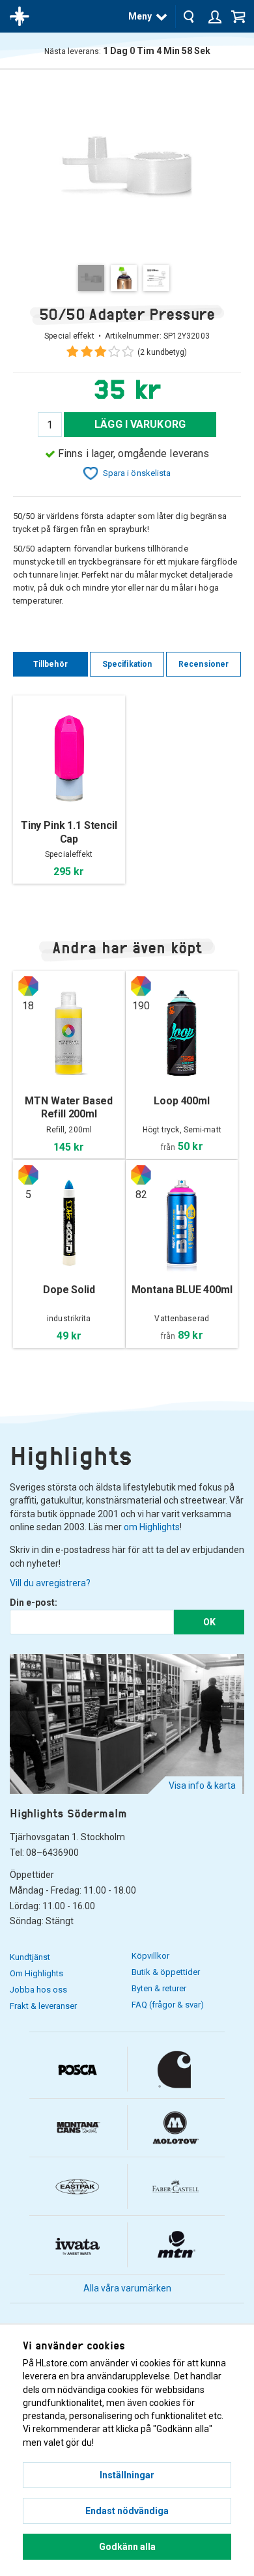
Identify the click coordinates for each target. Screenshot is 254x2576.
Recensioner (204, 664)
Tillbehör (50, 664)
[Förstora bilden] (127, 166)
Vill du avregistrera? (50, 1583)
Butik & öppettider (166, 1972)
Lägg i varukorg (140, 424)
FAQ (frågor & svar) (168, 2005)
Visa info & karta (202, 1785)
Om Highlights (36, 1973)
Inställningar (127, 2475)
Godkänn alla (127, 2547)
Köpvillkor (150, 1956)
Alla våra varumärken (127, 2288)
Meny (140, 16)
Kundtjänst (30, 1957)
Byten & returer (159, 1988)
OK (209, 1622)
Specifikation (127, 664)
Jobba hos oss (38, 1990)
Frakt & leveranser (43, 2006)
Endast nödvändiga (127, 2511)
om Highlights (152, 1527)
